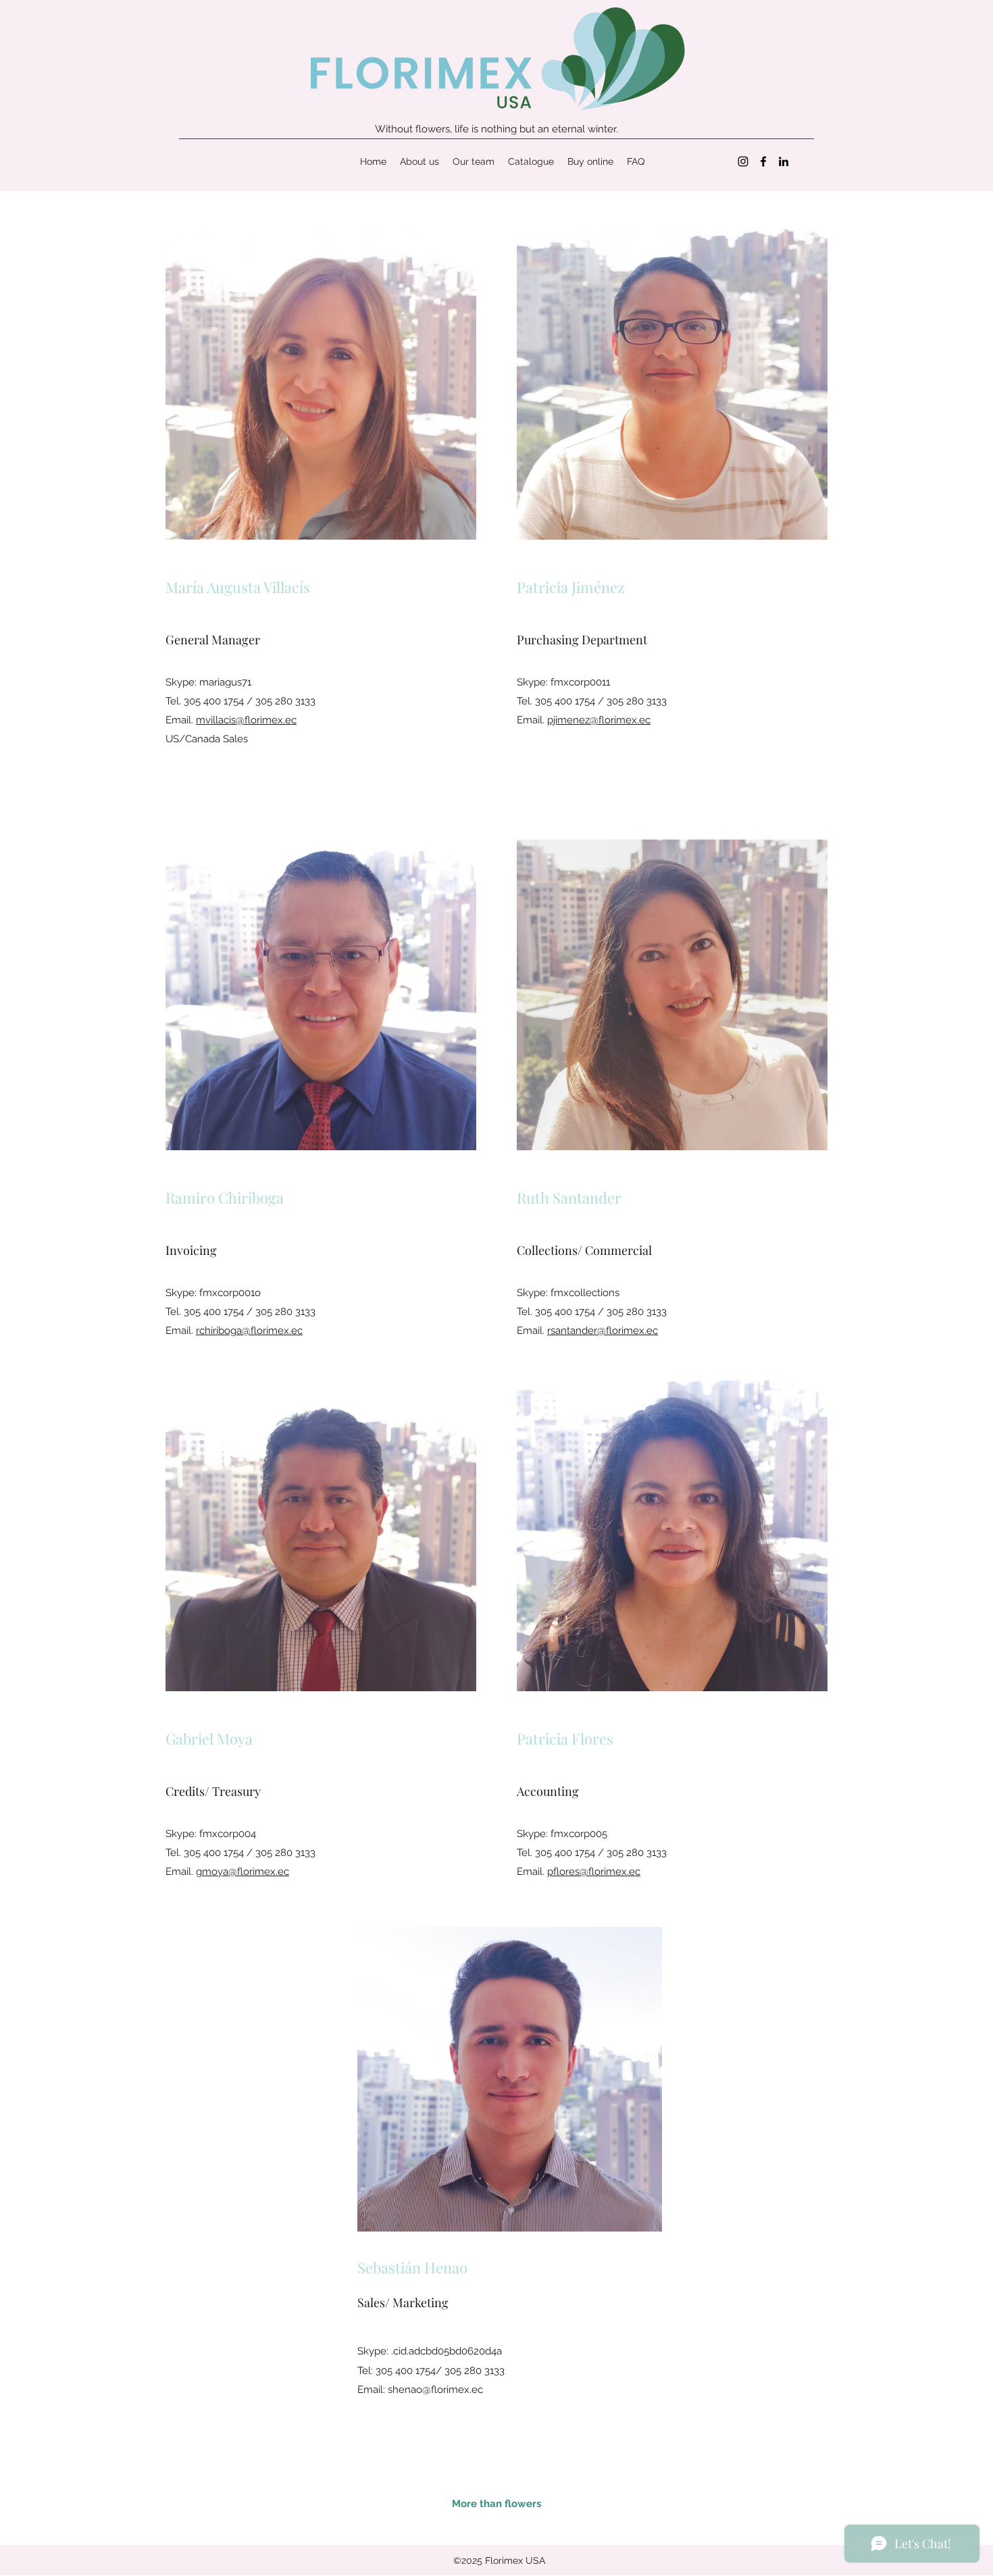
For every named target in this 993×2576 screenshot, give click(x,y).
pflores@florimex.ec (594, 1872)
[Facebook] (763, 161)
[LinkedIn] (784, 161)
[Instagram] (743, 161)
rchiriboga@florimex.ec (249, 1331)
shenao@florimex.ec (435, 2390)
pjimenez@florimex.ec (599, 720)
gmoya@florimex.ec (243, 1872)
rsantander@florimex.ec (603, 1331)
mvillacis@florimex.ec (246, 720)
